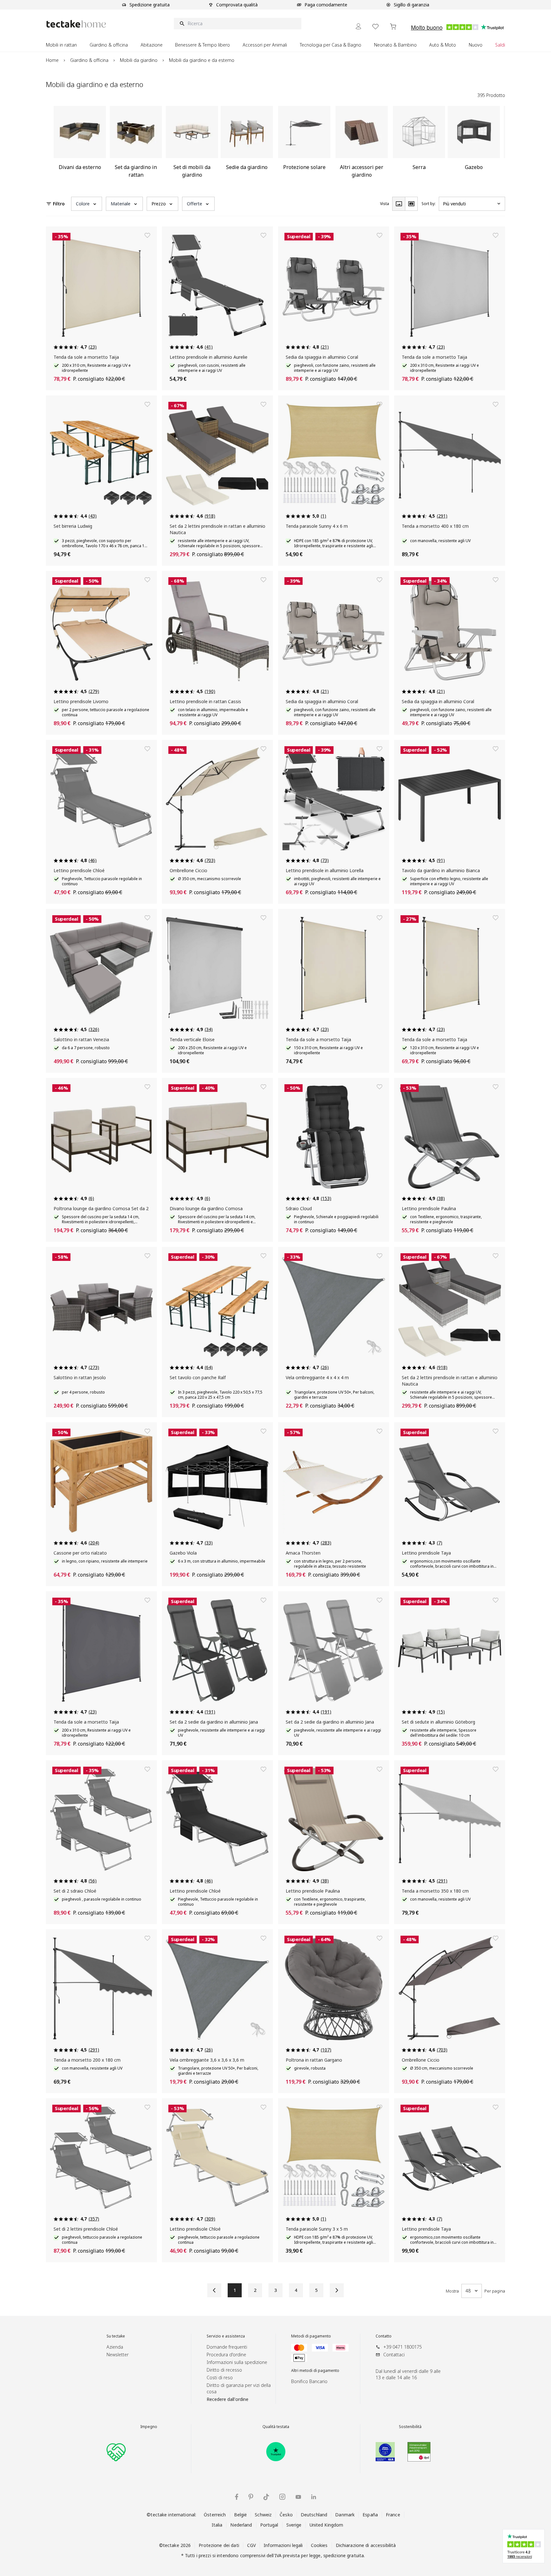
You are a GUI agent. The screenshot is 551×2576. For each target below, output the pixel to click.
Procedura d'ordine (226, 2355)
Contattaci (394, 2355)
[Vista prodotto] (399, 204)
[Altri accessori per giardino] (362, 144)
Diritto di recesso (224, 2370)
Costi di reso (220, 2377)
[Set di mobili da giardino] (192, 144)
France (393, 2515)
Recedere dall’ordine (228, 2399)
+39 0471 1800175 (403, 2347)
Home (52, 60)
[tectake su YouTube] (298, 2497)
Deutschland (314, 2515)
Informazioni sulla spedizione (237, 2362)
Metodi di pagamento (311, 2336)
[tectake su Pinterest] (251, 2497)
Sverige (294, 2525)
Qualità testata (276, 2427)
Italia (217, 2525)
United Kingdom (327, 2525)
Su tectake (116, 2336)
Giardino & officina (89, 60)
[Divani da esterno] (80, 144)
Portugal (269, 2525)
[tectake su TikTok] (266, 2497)
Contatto (384, 2336)
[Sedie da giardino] (247, 144)
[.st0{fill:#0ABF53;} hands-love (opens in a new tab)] (116, 2452)
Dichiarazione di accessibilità (366, 2545)
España (370, 2515)
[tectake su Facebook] (237, 2497)
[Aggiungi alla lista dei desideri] (147, 235)
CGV (251, 2545)
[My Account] (358, 26)
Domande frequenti (227, 2347)
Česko (286, 2515)
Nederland (241, 2525)
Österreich (215, 2515)
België (241, 2515)
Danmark (345, 2515)
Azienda (115, 2347)
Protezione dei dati (219, 2545)
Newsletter (118, 2355)
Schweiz (263, 2515)
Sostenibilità (410, 2427)
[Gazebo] (474, 144)
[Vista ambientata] (411, 204)
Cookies (319, 2545)
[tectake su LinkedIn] (314, 2497)
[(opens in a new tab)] (276, 2452)
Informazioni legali (283, 2545)
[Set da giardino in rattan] (136, 144)
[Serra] (419, 144)
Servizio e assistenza (226, 2336)
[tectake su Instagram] (282, 2497)
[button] (87, 204)
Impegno (149, 2427)
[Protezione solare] (304, 144)
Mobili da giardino (139, 60)
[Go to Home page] (76, 24)
